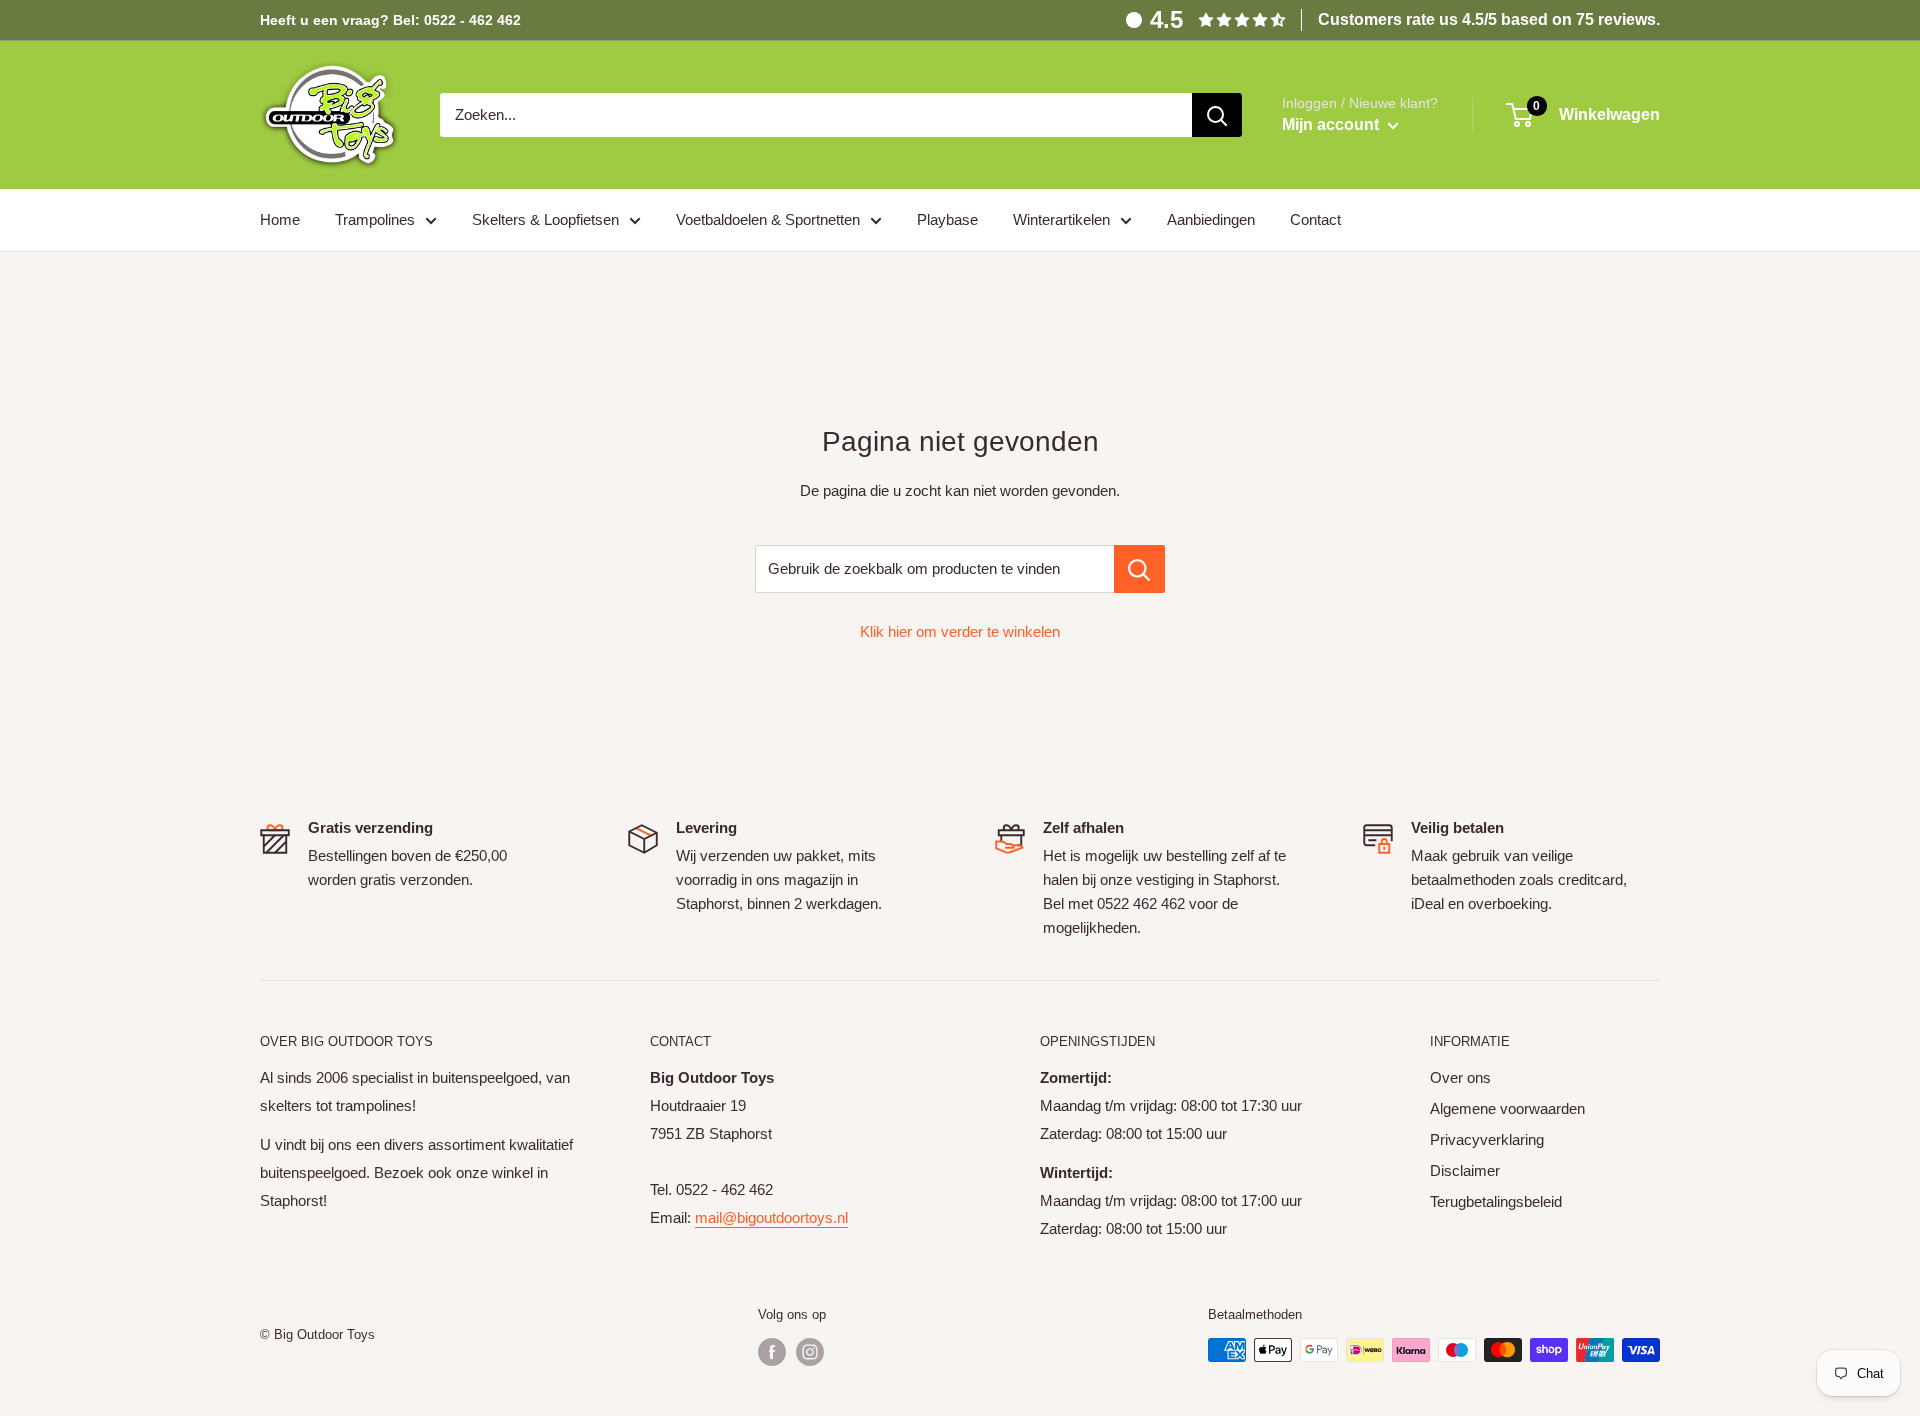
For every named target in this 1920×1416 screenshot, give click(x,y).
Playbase (947, 219)
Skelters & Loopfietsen (545, 219)
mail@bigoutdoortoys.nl (771, 1217)
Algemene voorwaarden (1507, 1108)
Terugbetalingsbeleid (1496, 1201)
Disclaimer (1465, 1170)
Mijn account (1332, 124)
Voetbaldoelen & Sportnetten (768, 219)
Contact (1315, 219)
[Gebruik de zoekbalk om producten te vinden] (1139, 569)
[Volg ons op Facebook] (772, 1352)
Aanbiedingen (1211, 219)
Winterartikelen (1061, 219)
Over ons (1460, 1077)
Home (280, 219)
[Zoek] (1217, 115)
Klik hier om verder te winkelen (960, 631)
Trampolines (375, 219)
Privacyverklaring (1487, 1139)
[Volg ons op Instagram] (810, 1352)
